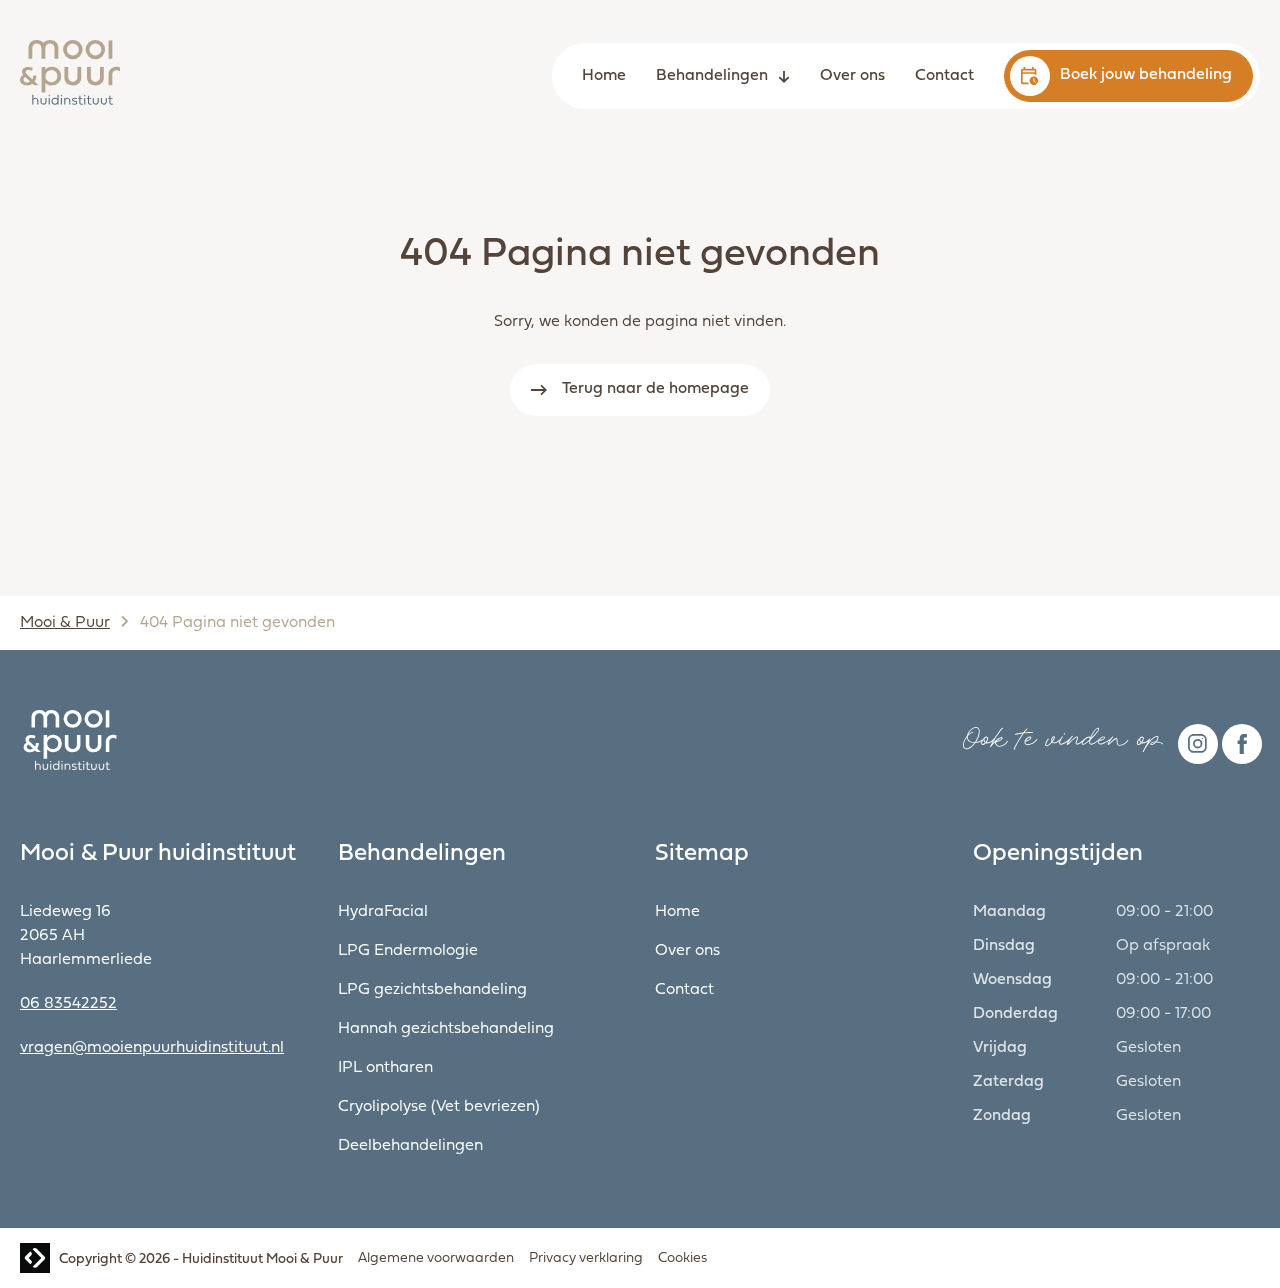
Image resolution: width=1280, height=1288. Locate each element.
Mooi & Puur (65, 623)
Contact (944, 76)
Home (604, 76)
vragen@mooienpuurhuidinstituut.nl (152, 1048)
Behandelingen (712, 76)
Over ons (852, 76)
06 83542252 (68, 1004)
